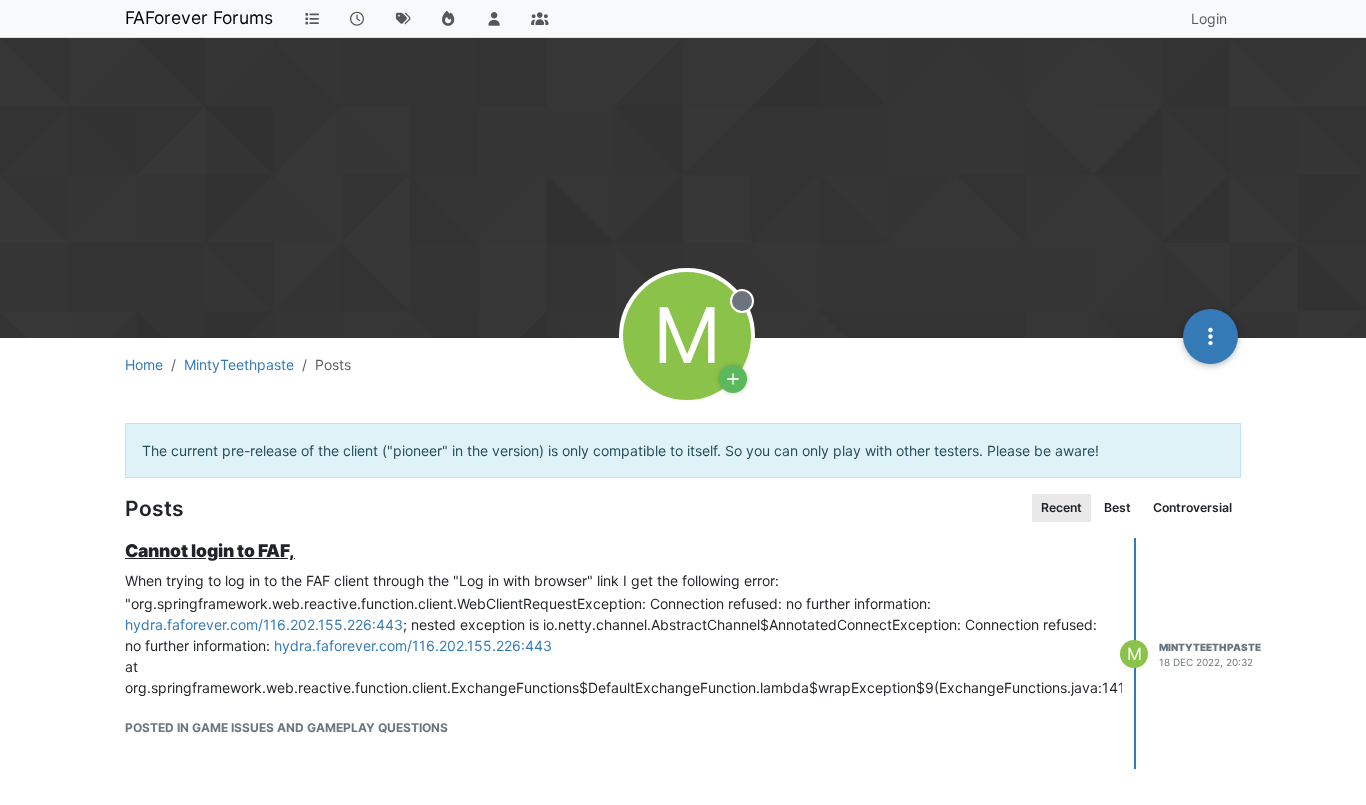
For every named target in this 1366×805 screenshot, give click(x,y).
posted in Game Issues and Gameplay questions (286, 727)
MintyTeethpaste (1210, 647)
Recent (1061, 507)
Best (1117, 507)
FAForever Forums (199, 17)
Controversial (1192, 507)
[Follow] (733, 379)
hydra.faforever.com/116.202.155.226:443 (264, 624)
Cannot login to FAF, (210, 550)
